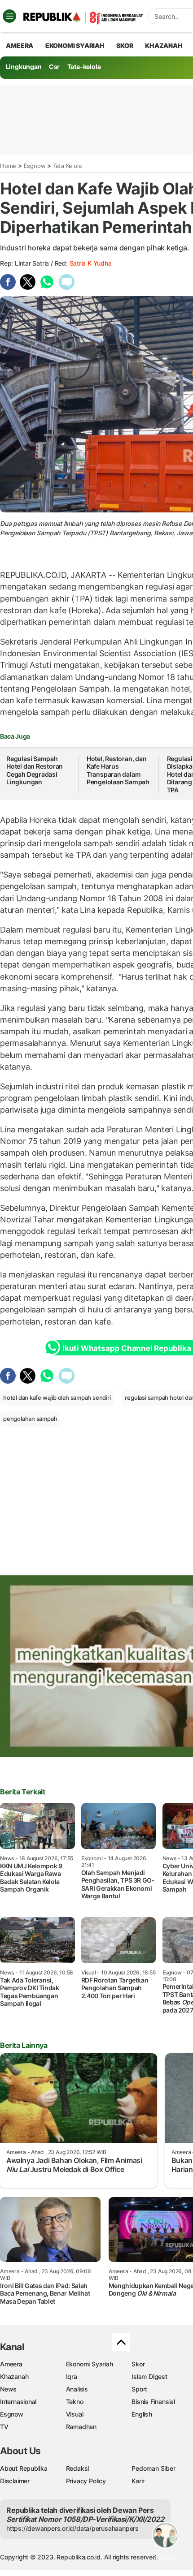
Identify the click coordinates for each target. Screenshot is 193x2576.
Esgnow (35, 166)
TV (4, 2427)
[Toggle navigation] (9, 16)
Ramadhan (81, 2427)
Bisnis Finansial (153, 2402)
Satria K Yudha (91, 263)
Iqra (72, 2376)
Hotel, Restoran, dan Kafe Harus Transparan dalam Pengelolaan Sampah (118, 770)
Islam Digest (149, 2376)
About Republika (24, 2468)
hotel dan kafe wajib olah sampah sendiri (57, 1398)
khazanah (164, 45)
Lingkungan (24, 67)
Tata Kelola (67, 166)
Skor (138, 2364)
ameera (20, 45)
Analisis (77, 2389)
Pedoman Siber (153, 2468)
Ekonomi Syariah (75, 45)
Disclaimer (15, 2481)
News (8, 2389)
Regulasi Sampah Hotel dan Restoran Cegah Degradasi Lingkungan (35, 770)
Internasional (18, 2402)
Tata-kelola (84, 67)
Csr (54, 67)
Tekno (75, 2402)
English (142, 2414)
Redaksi (78, 2468)
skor (125, 45)
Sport (139, 2389)
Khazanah (14, 2376)
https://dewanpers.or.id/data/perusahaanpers (72, 2528)
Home (8, 166)
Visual (75, 2414)
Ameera (11, 2364)
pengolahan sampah (30, 1419)
